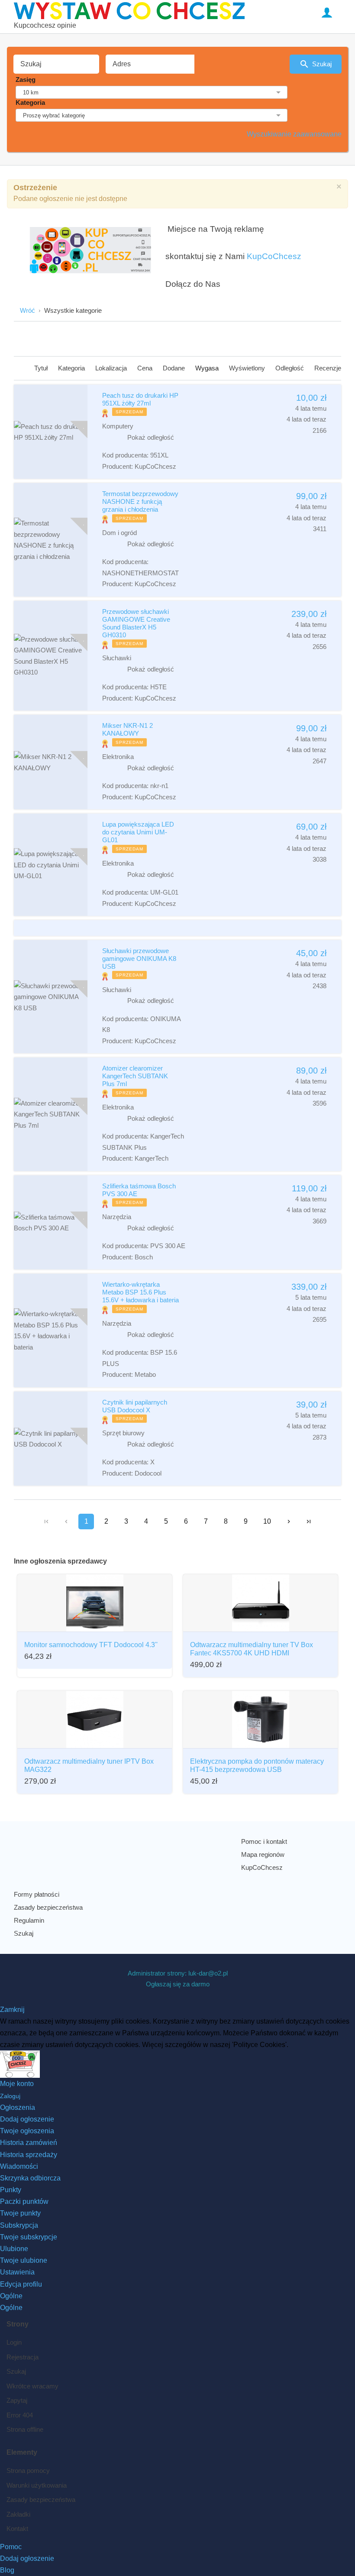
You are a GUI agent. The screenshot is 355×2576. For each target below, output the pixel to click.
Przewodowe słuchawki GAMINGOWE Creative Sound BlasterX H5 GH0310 (136, 623)
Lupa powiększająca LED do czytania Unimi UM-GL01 (138, 832)
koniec (309, 1522)
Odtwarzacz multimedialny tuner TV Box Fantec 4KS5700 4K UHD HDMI (252, 1649)
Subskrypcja (19, 2225)
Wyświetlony (248, 368)
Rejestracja (23, 2357)
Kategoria (30, 102)
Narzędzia (117, 1217)
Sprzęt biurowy (123, 1433)
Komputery (118, 426)
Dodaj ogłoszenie (27, 2119)
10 (267, 1521)
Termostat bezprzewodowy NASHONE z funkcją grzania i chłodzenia (140, 501)
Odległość (290, 368)
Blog (7, 2570)
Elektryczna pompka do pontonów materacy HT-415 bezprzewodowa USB (257, 1765)
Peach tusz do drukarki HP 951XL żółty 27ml (140, 399)
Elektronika (118, 757)
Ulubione (14, 2249)
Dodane (175, 368)
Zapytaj (17, 2400)
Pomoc (11, 2547)
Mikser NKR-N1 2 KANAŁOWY (127, 729)
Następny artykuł (289, 1522)
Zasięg (26, 79)
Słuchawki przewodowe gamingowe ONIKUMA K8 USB (139, 959)
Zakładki (18, 2514)
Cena (146, 368)
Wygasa (208, 368)
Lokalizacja (112, 368)
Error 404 (20, 2415)
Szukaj (322, 64)
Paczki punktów (24, 2201)
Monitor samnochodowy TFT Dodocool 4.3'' (91, 1645)
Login (14, 2342)
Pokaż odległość (151, 437)
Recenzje (328, 368)
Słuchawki (117, 658)
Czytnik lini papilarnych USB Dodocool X (135, 1406)
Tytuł (42, 368)
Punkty (11, 2190)
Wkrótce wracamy (32, 2386)
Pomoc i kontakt (264, 1841)
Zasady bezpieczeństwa (48, 1907)
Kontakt (17, 2529)
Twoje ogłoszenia (27, 2131)
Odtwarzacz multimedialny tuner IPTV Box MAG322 (89, 1765)
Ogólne (11, 2296)
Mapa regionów (263, 1854)
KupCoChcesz (274, 256)
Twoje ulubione (24, 2260)
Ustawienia (17, 2272)
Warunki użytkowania (37, 2485)
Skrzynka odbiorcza (30, 2178)
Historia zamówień (29, 2143)
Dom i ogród (119, 533)
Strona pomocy (28, 2471)
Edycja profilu (21, 2284)
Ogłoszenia (18, 2107)
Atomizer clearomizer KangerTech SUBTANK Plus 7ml (135, 1076)
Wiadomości (19, 2166)
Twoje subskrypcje (29, 2237)
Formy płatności (37, 1894)
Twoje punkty (20, 2213)
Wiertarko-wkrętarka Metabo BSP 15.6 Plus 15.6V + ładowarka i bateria (140, 1292)
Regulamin (29, 1920)
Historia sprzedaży (29, 2155)
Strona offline (25, 2429)
